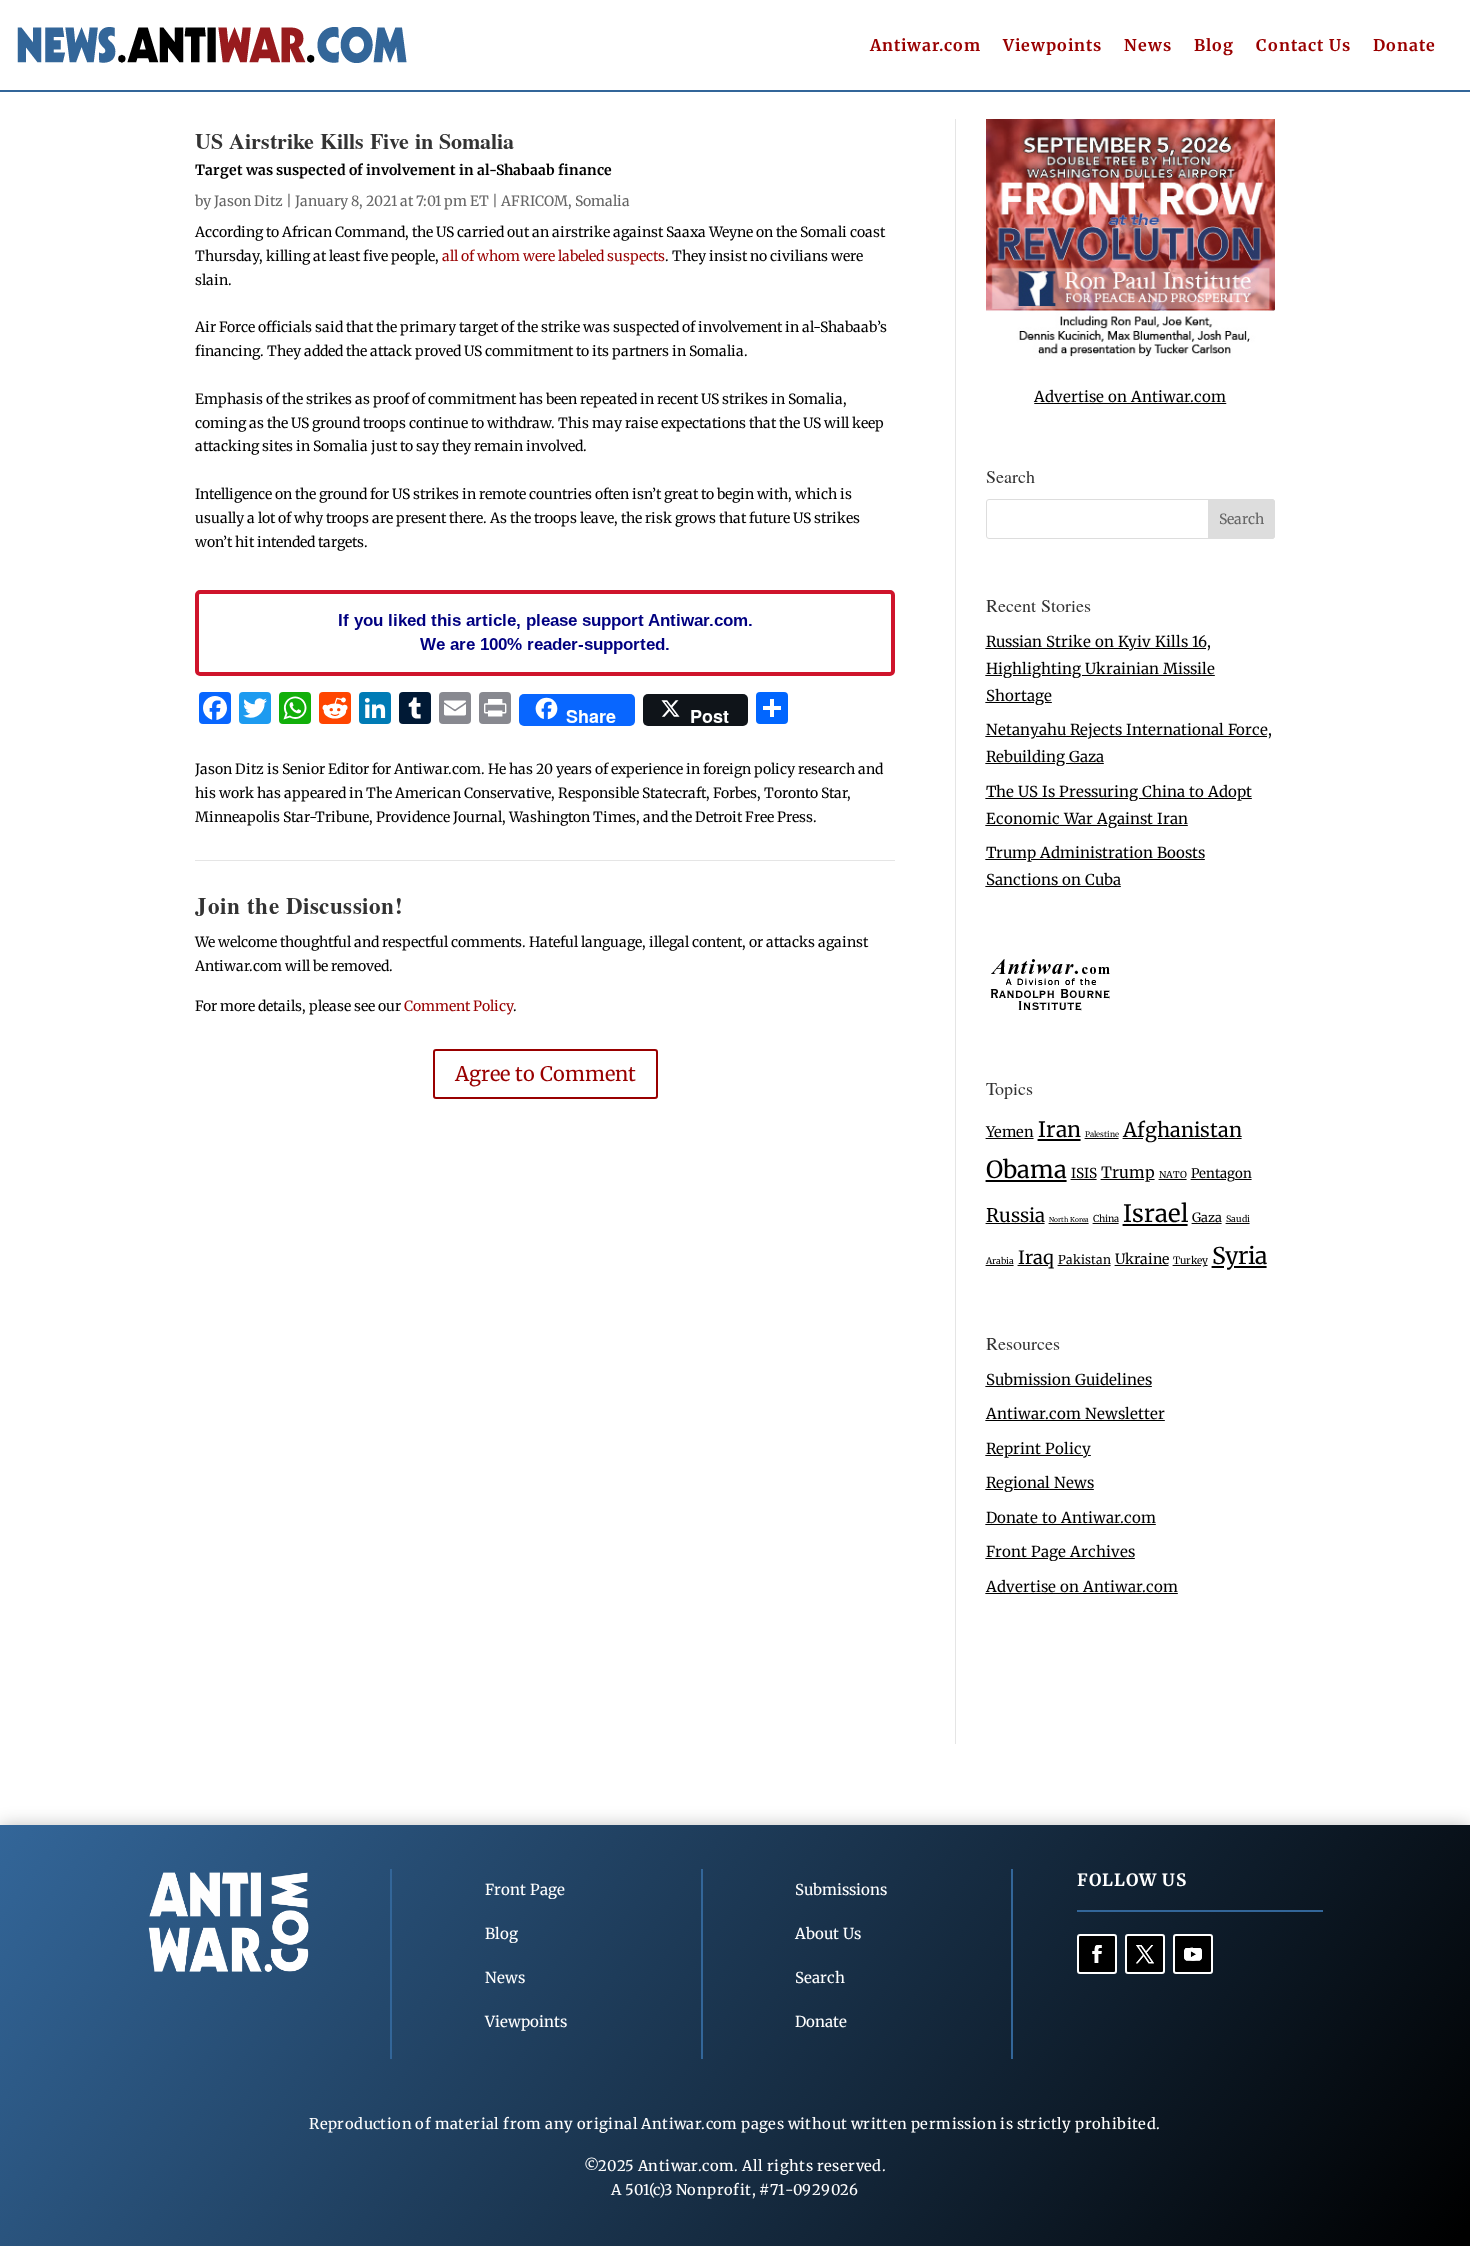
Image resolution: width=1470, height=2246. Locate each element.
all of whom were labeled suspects (552, 256)
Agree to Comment (545, 1073)
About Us (828, 1933)
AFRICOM (534, 201)
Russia (1015, 1215)
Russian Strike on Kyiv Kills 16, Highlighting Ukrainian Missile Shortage (1100, 668)
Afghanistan (1182, 1129)
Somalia (602, 201)
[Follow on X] (1145, 1954)
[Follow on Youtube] (1193, 1954)
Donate (1404, 46)
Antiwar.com (925, 46)
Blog (1214, 46)
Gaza (1207, 1217)
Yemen (1010, 1132)
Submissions (841, 1889)
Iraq (1036, 1257)
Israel (1155, 1213)
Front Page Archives (1060, 1551)
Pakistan (1084, 1259)
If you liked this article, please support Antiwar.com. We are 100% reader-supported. (545, 632)
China (1106, 1219)
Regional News (1040, 1482)
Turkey (1190, 1260)
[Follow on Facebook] (1097, 1954)
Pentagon (1221, 1173)
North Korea (1069, 1219)
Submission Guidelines (1069, 1379)
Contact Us (1303, 46)
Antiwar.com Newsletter (1075, 1413)
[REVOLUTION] (1130, 352)
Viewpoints (1052, 46)
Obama (1026, 1169)
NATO (1173, 1175)
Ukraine (1142, 1259)
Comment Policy (458, 1006)
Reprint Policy (1038, 1448)
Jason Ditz (248, 201)
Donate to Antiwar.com (1071, 1517)
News (1148, 46)
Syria (1239, 1255)
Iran (1059, 1129)
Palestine (1102, 1134)
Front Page (525, 1889)
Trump (1128, 1172)
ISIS (1084, 1173)
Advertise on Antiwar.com (1130, 396)
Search (820, 1977)
